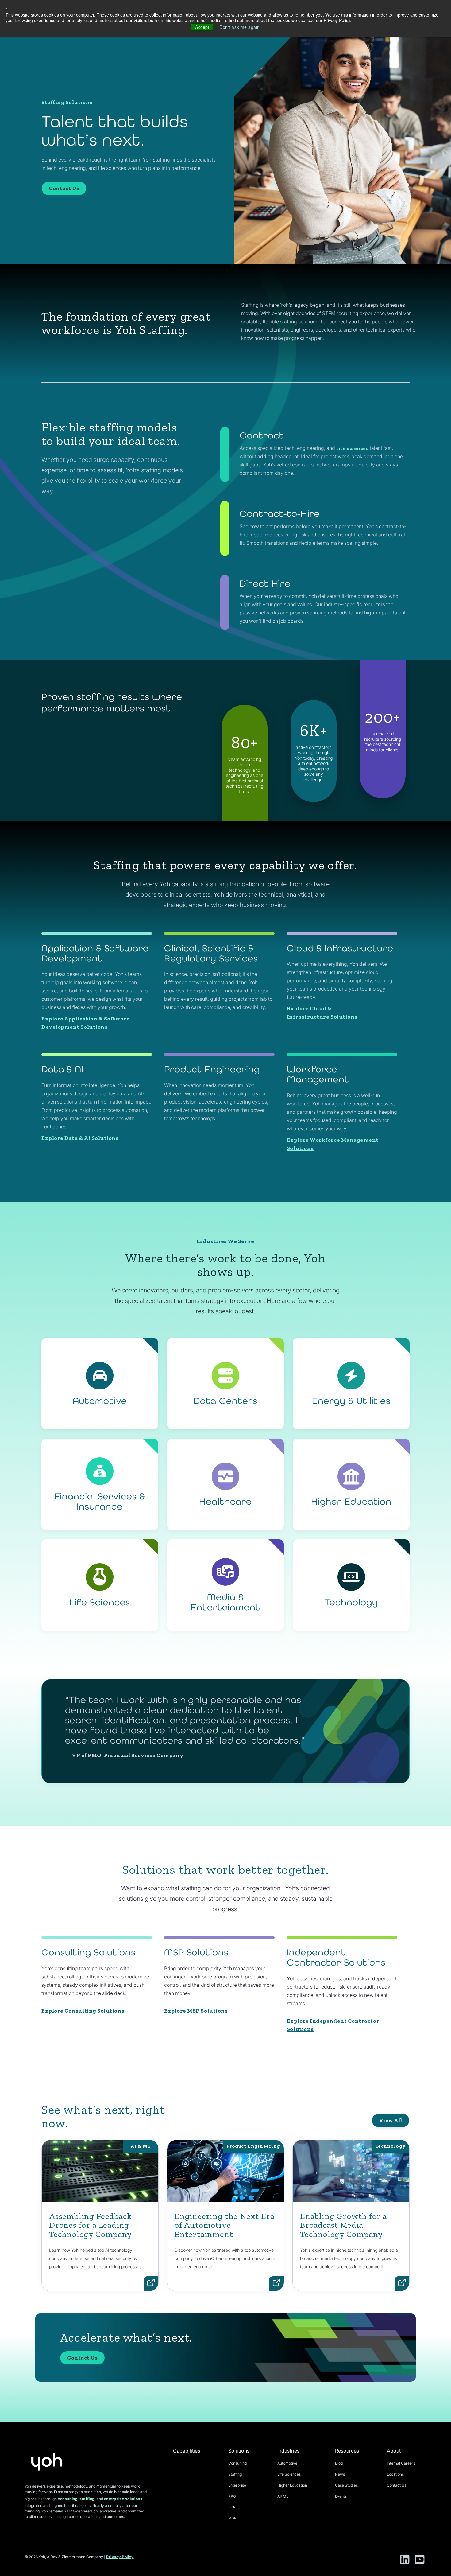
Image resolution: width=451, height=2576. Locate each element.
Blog (339, 2463)
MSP (232, 2518)
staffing (87, 2499)
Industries (288, 2451)
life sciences (352, 448)
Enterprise (237, 2485)
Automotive (287, 2463)
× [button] (7, 8)
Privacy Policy (120, 2557)
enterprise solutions (123, 2499)
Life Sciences (289, 2474)
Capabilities (187, 2451)
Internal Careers (401, 2463)
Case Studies (346, 2485)
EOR (232, 2507)
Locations (395, 2474)
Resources (347, 2451)
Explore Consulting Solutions (83, 2011)
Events (341, 2496)
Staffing (235, 2474)
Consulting (237, 2463)
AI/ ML (283, 2496)
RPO (232, 2496)
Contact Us (64, 188)
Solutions (239, 2451)
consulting (68, 2499)
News (340, 2474)
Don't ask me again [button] (240, 27)
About (394, 2451)
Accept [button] (202, 27)
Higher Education (292, 2485)
